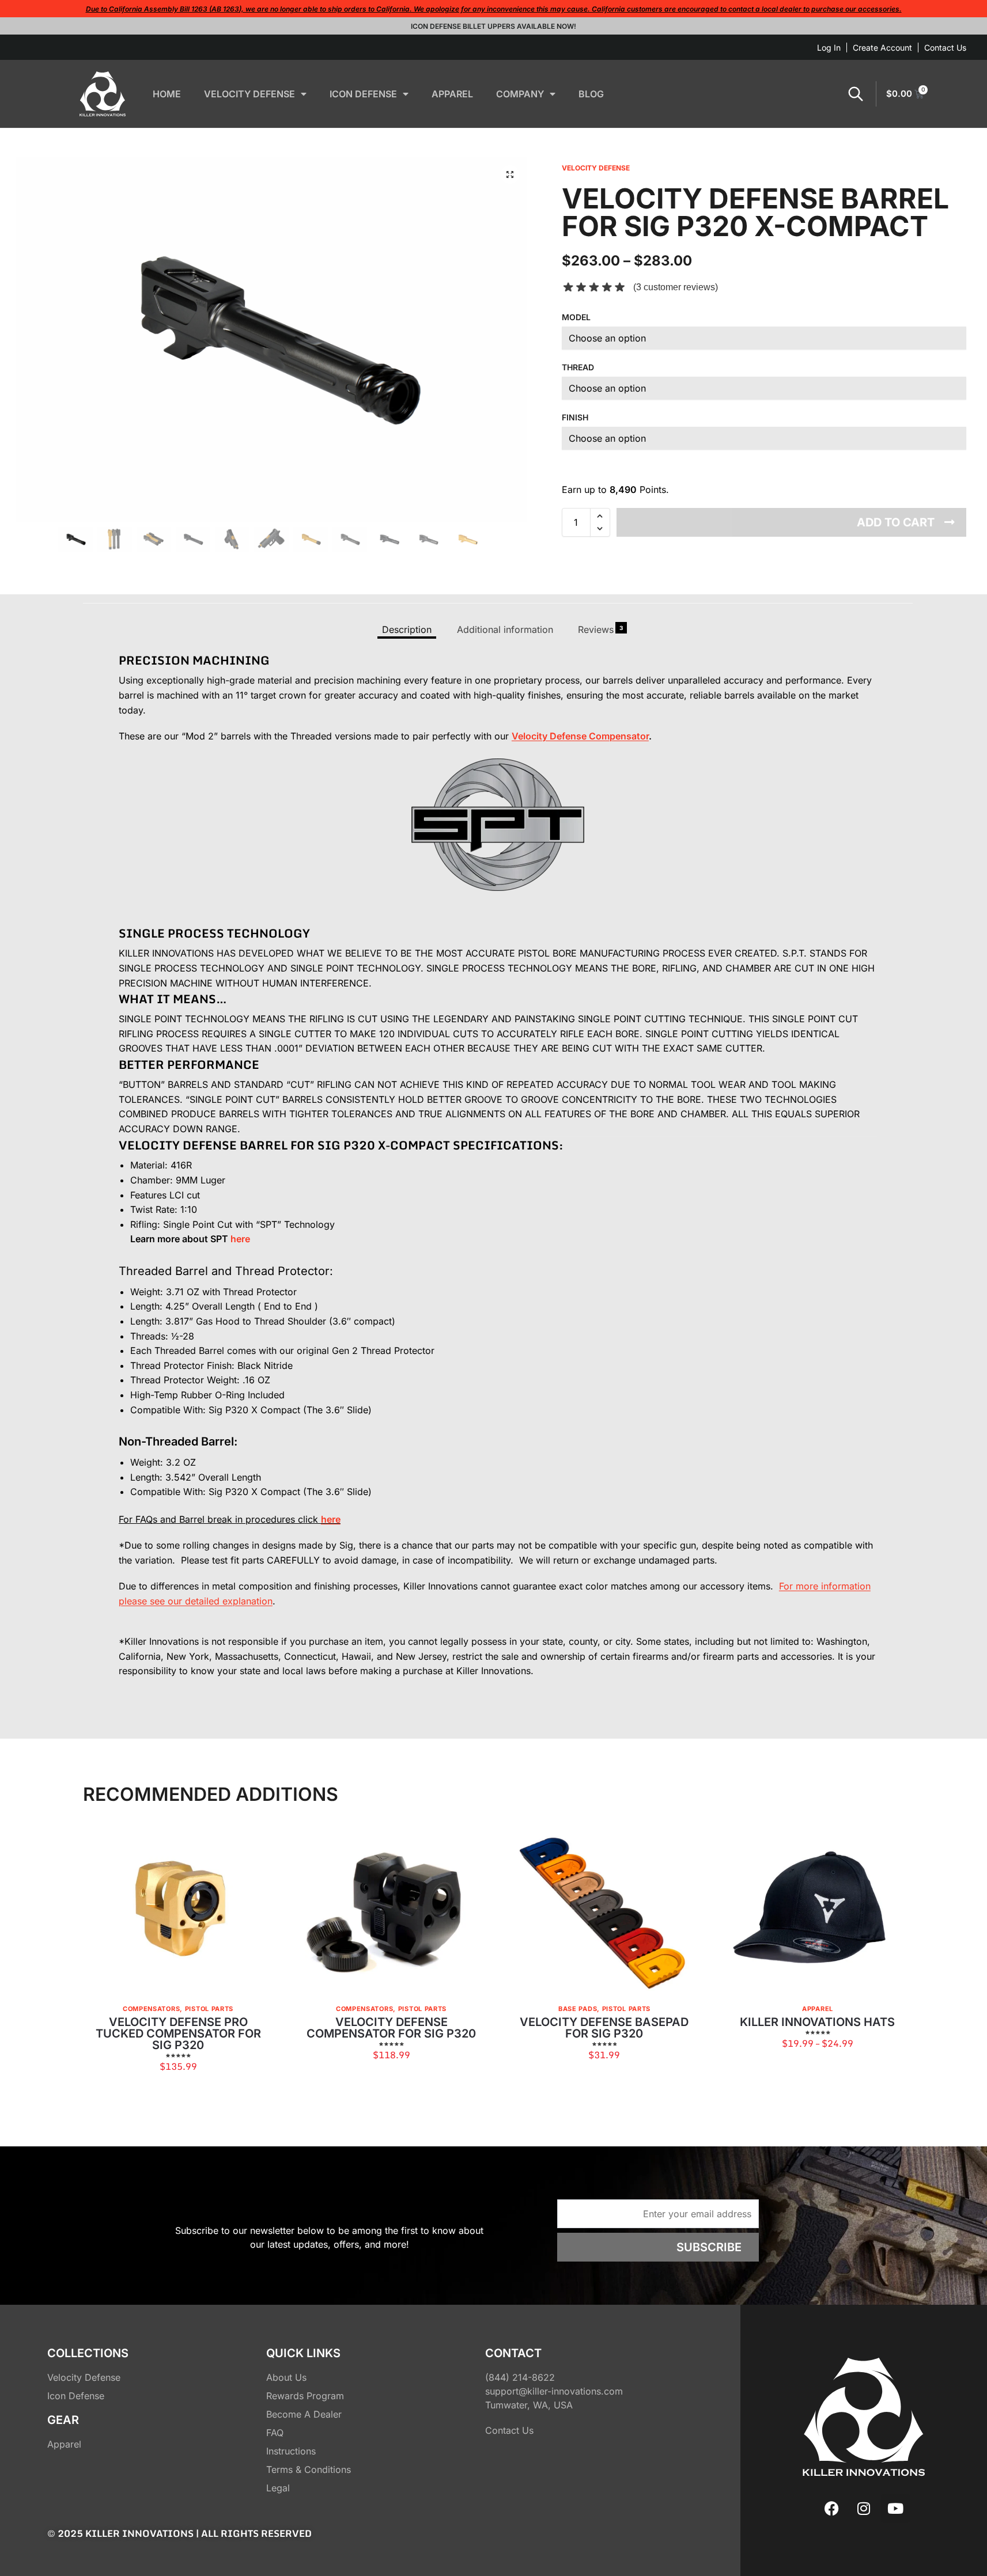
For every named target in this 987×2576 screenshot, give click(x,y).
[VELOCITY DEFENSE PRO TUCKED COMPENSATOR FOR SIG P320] (178, 1911)
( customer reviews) (676, 287)
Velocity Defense (596, 168)
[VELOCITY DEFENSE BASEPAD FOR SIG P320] (604, 1911)
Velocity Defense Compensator (580, 736)
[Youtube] (895, 2509)
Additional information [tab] (505, 629)
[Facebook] (832, 2509)
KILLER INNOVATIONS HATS (817, 2022)
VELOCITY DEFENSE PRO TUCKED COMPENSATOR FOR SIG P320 (178, 2034)
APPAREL (452, 94)
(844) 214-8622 (520, 2377)
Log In (829, 48)
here (240, 1239)
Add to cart (896, 522)
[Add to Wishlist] (250, 1839)
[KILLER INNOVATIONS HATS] (818, 1911)
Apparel (818, 2009)
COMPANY (520, 94)
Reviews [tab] (600, 629)
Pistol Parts (209, 2009)
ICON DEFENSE (363, 94)
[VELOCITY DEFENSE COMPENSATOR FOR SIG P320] (391, 1911)
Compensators (151, 2009)
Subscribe (709, 2247)
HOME (167, 94)
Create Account (882, 48)
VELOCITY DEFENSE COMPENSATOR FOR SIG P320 (391, 2028)
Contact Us (945, 48)
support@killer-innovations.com (554, 2391)
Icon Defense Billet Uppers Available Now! (494, 26)
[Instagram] (864, 2509)
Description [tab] (407, 629)
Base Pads (578, 2009)
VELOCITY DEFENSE (249, 94)
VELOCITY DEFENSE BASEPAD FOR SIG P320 (604, 2028)
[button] (510, 174)
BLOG (591, 94)
